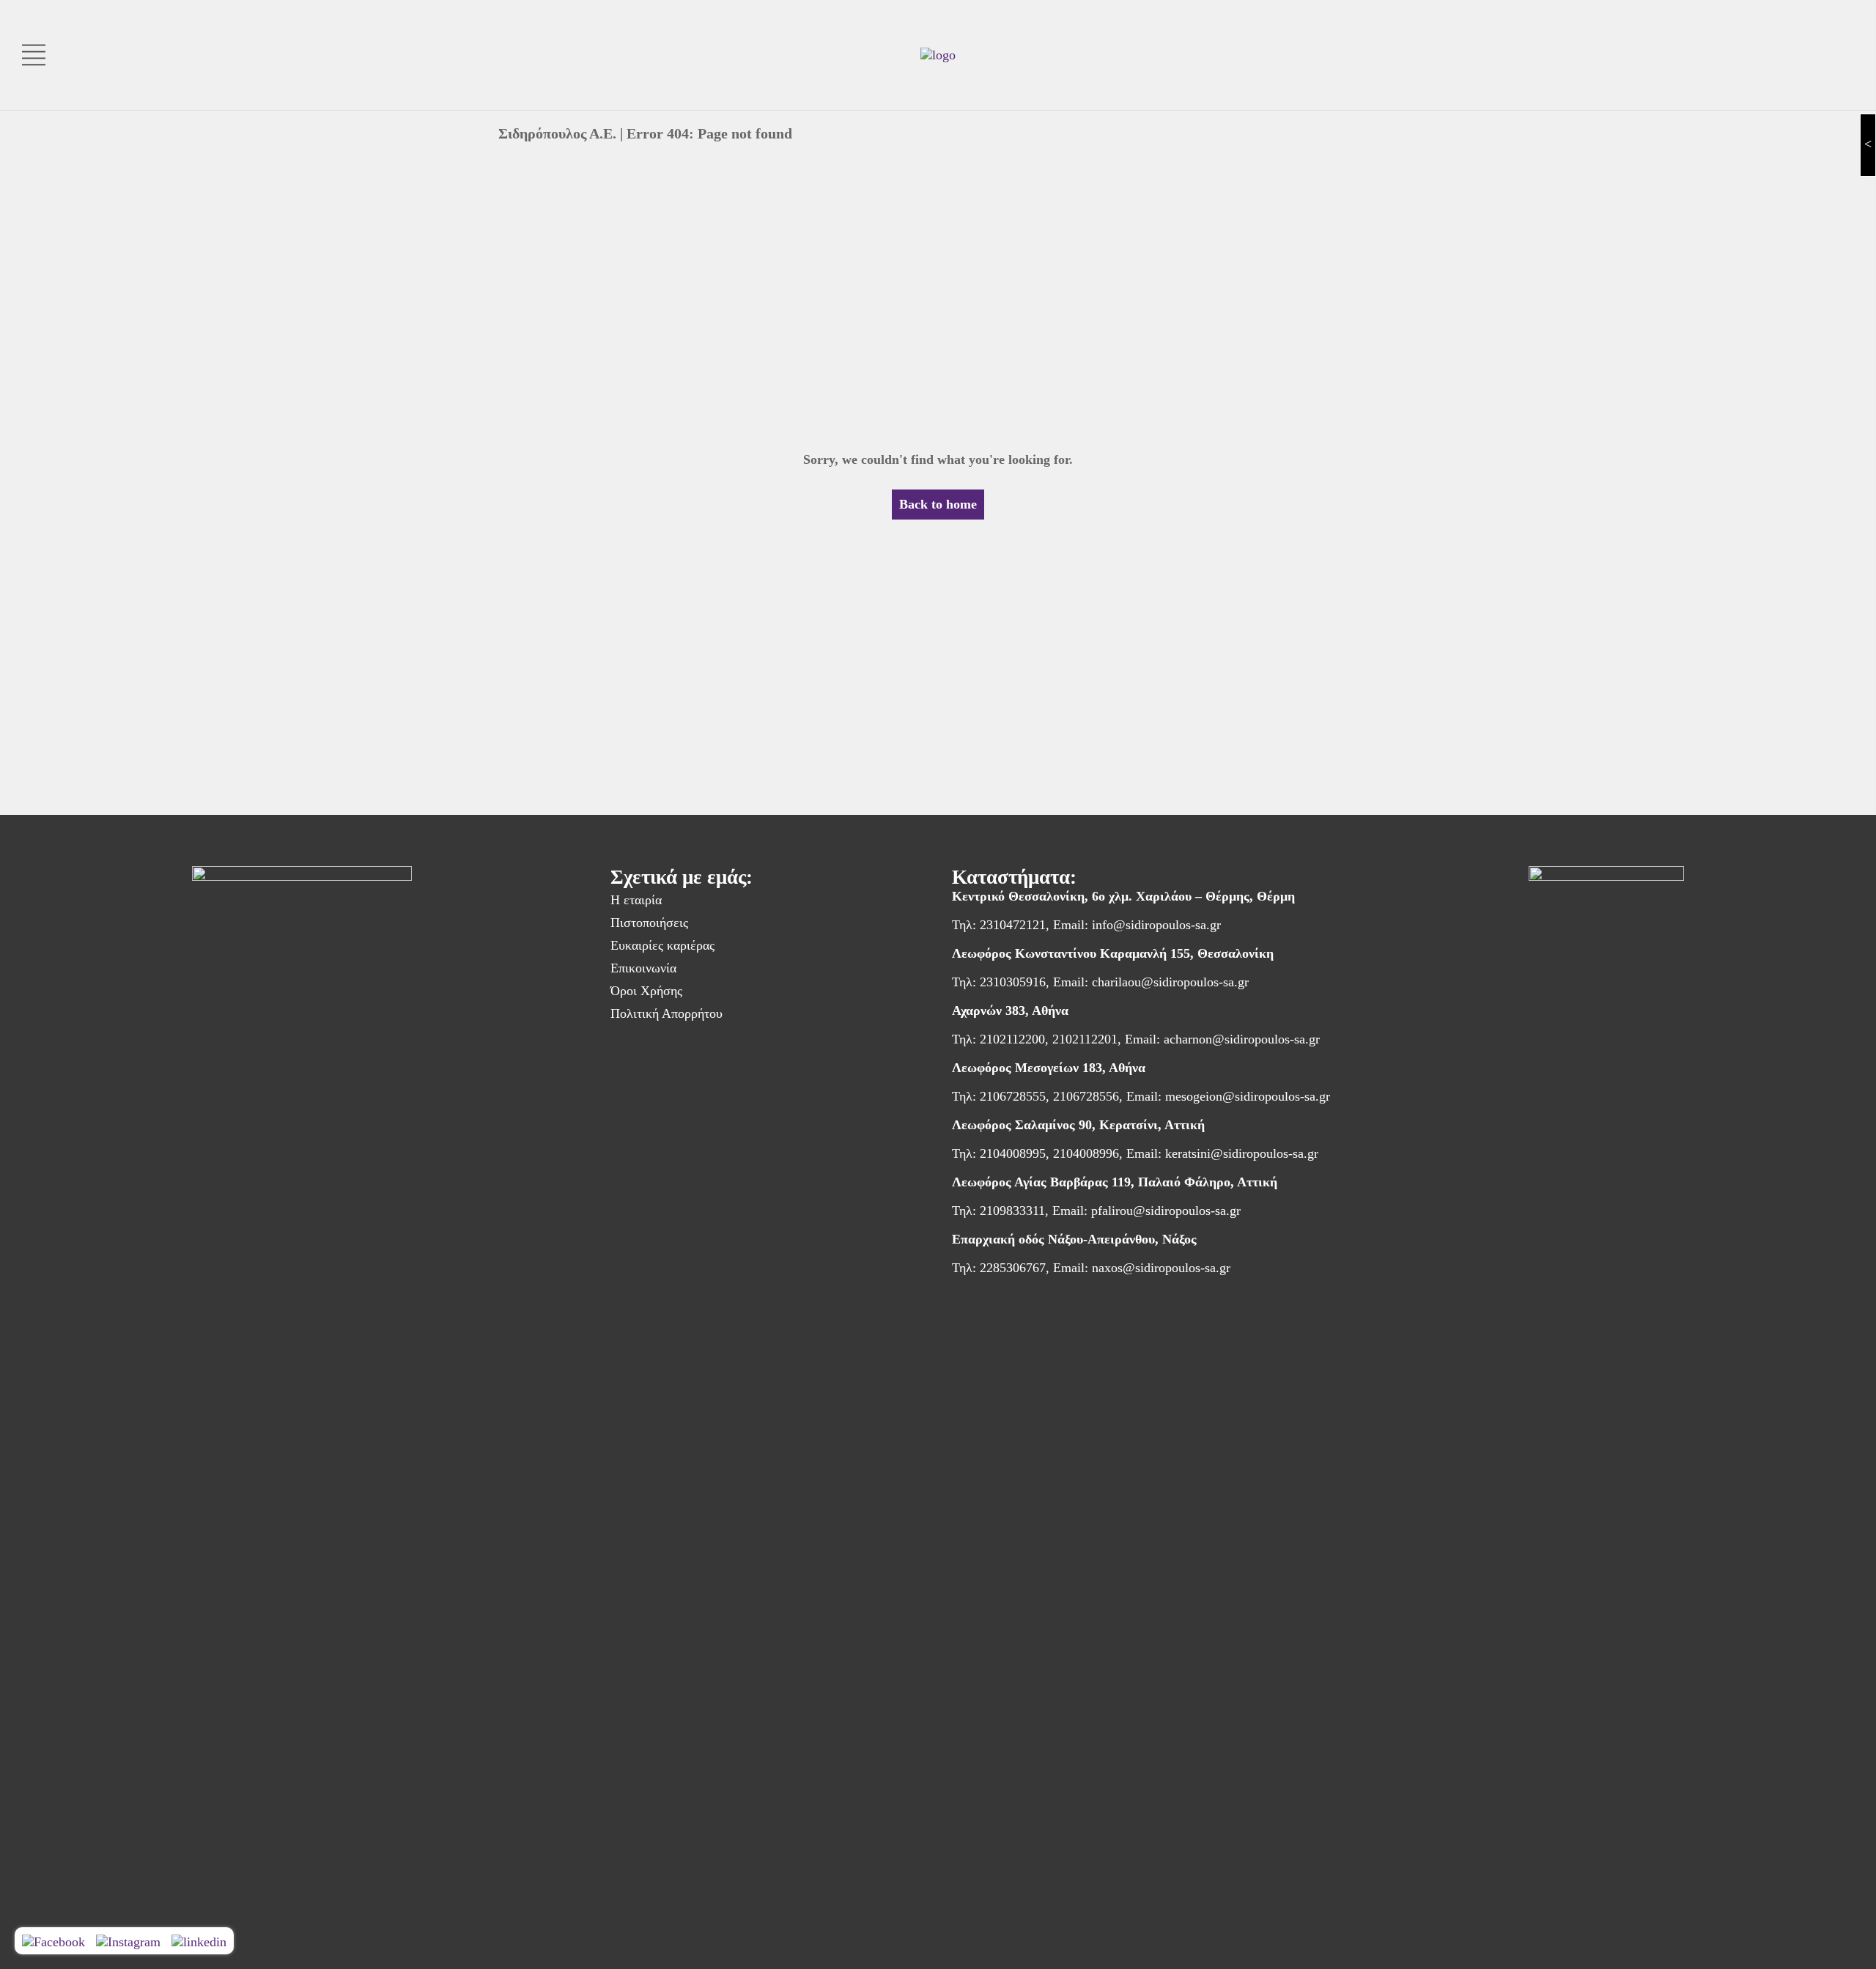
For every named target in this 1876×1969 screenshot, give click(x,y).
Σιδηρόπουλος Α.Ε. (557, 133)
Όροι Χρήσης (646, 991)
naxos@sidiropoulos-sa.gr (1161, 1268)
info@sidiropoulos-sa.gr (1156, 925)
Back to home (938, 504)
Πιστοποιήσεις (649, 923)
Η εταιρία (636, 900)
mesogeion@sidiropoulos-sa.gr (1248, 1096)
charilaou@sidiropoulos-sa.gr (1170, 982)
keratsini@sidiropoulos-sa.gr (1242, 1153)
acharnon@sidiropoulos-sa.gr (1242, 1039)
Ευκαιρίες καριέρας (662, 945)
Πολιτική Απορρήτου (666, 1013)
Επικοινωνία (643, 968)
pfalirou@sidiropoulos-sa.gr (1166, 1211)
